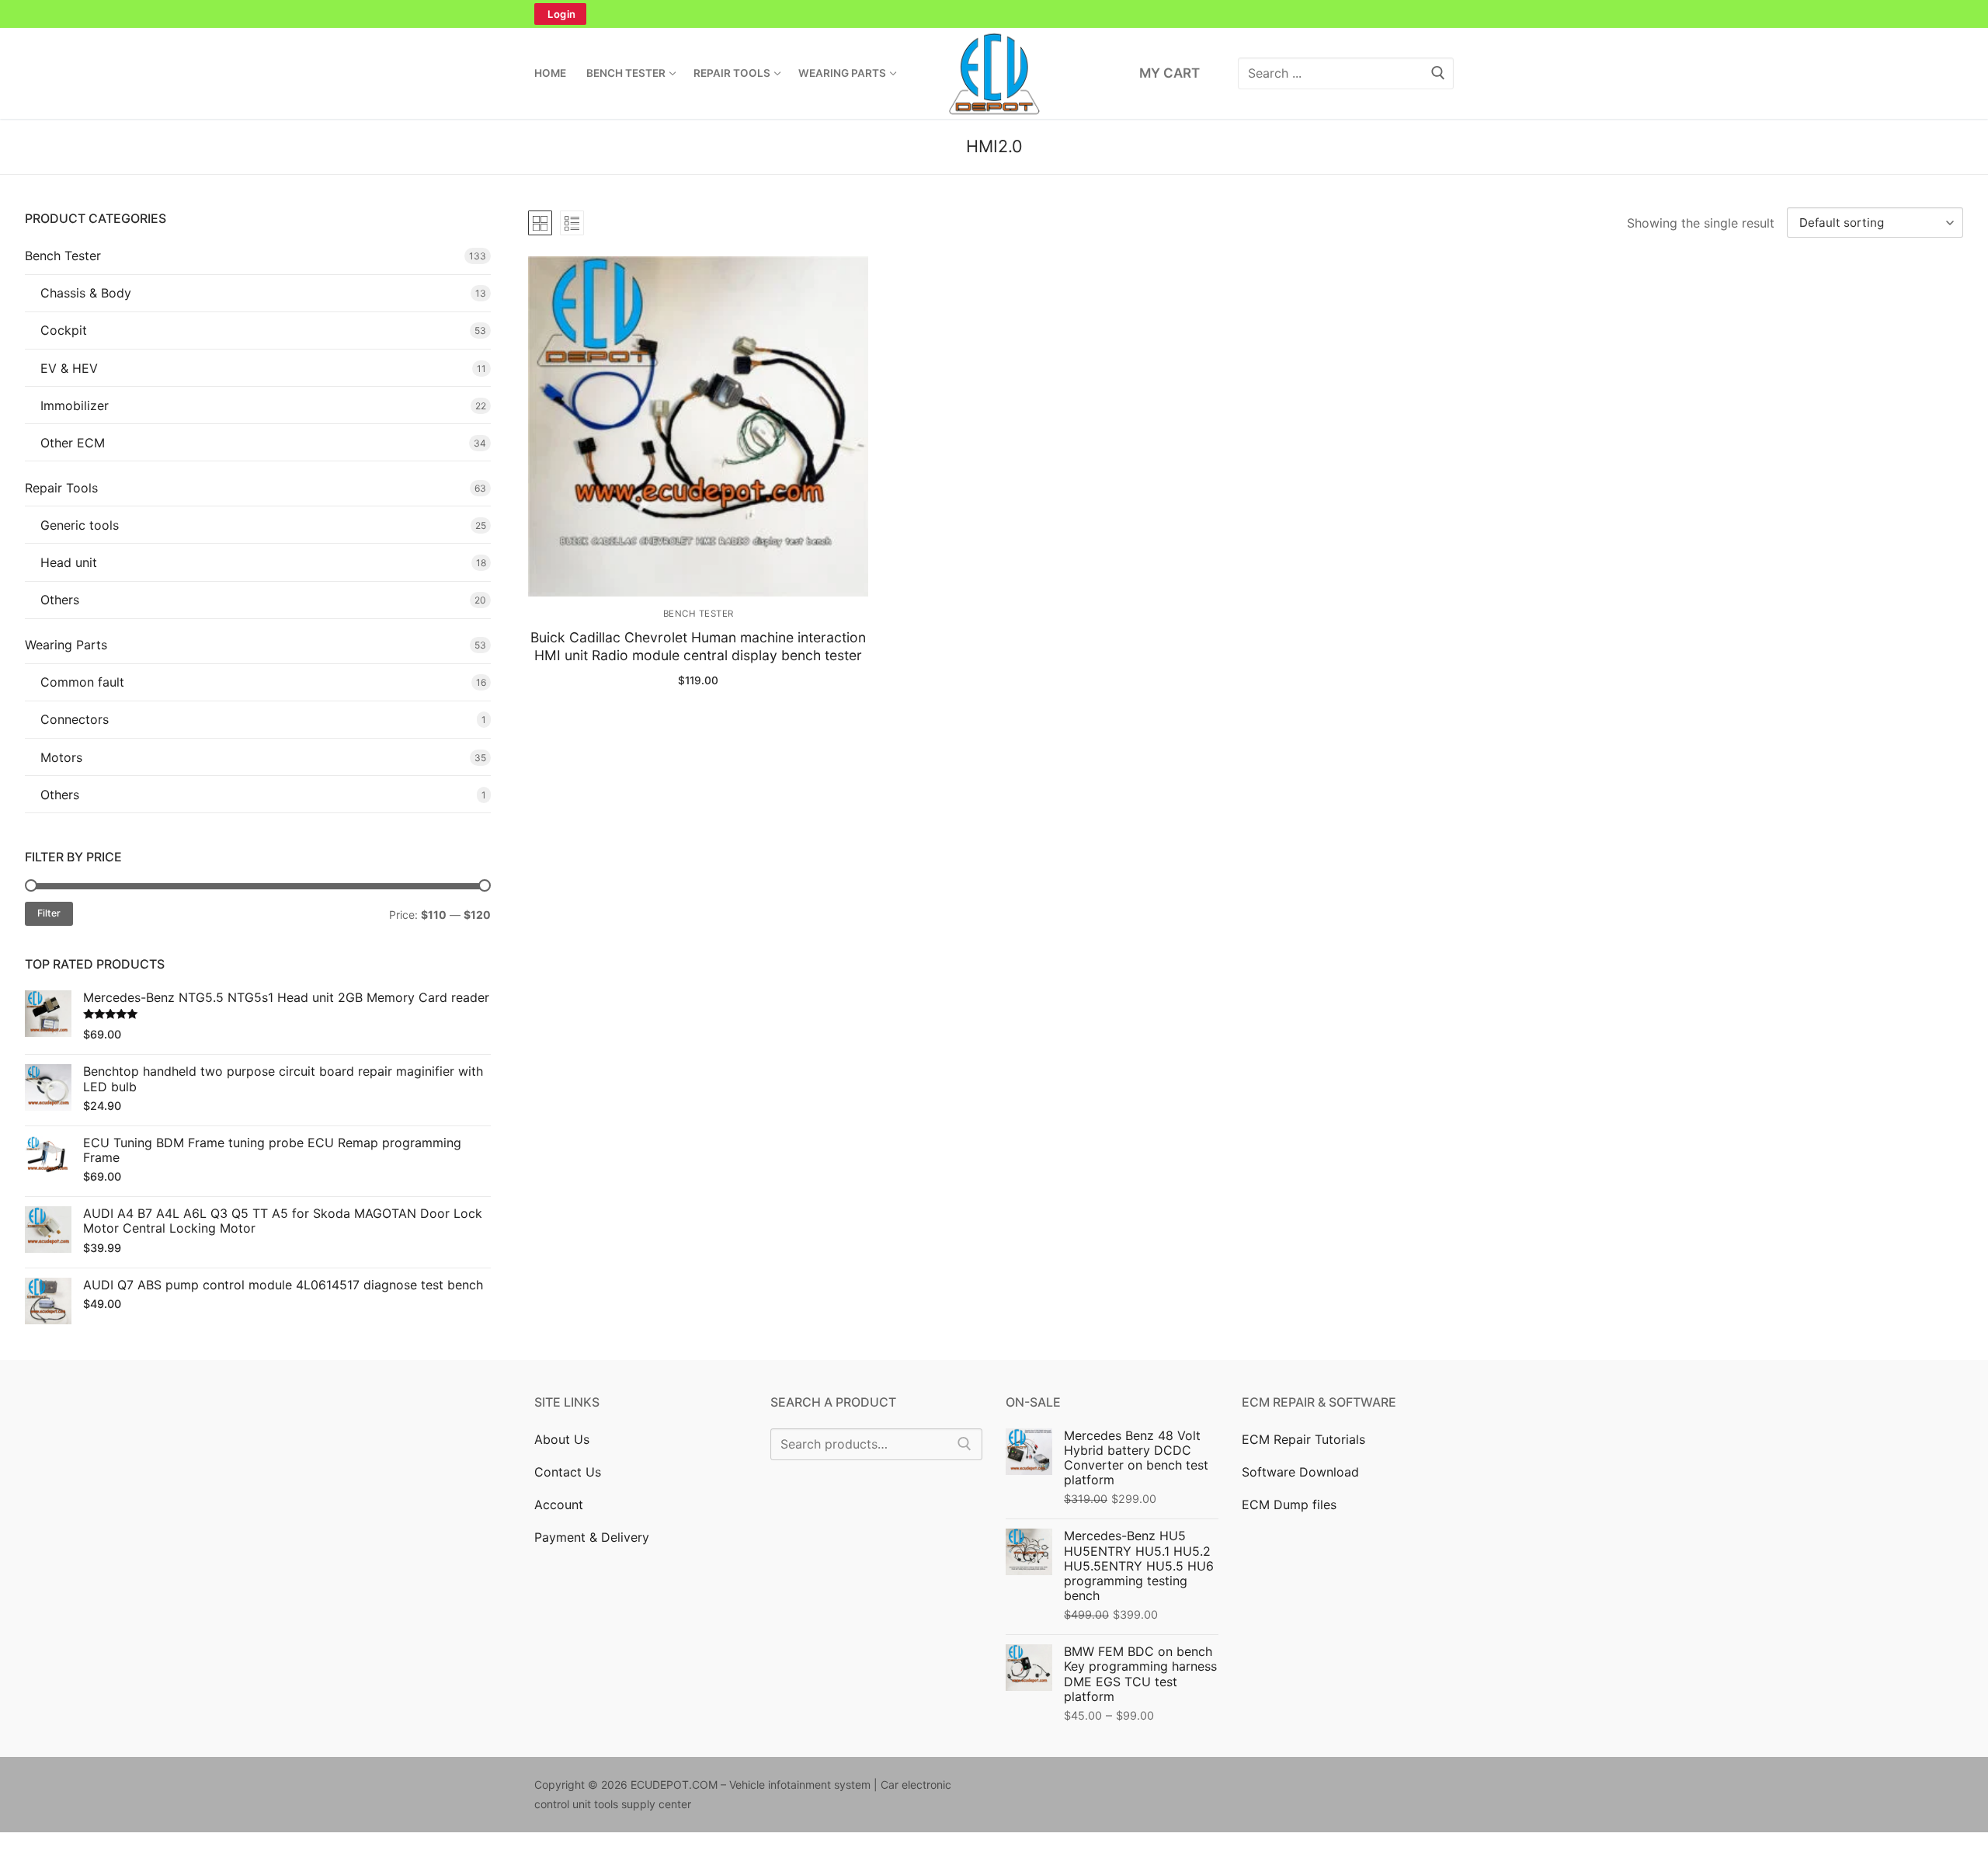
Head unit (69, 562)
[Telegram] (1092, 14)
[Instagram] (929, 14)
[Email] (1027, 14)
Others (60, 600)
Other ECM (73, 443)
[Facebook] (864, 14)
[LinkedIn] (994, 14)
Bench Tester (699, 614)
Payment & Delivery (592, 1537)
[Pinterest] (961, 14)
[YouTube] (1124, 14)
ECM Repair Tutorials (1303, 1439)
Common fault (82, 682)
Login (562, 14)
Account (559, 1504)
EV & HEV (69, 368)
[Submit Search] (1438, 73)
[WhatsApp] (1059, 14)
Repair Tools (61, 488)
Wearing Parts (66, 645)
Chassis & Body (86, 293)
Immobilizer (75, 405)
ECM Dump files (1289, 1504)
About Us (562, 1439)
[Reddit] (1161, 1788)
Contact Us (568, 1472)
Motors (61, 757)
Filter (49, 913)
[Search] (964, 1445)
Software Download (1300, 1472)
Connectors (75, 719)
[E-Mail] (1208, 1788)
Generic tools (80, 525)
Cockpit (64, 330)
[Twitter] (896, 14)
